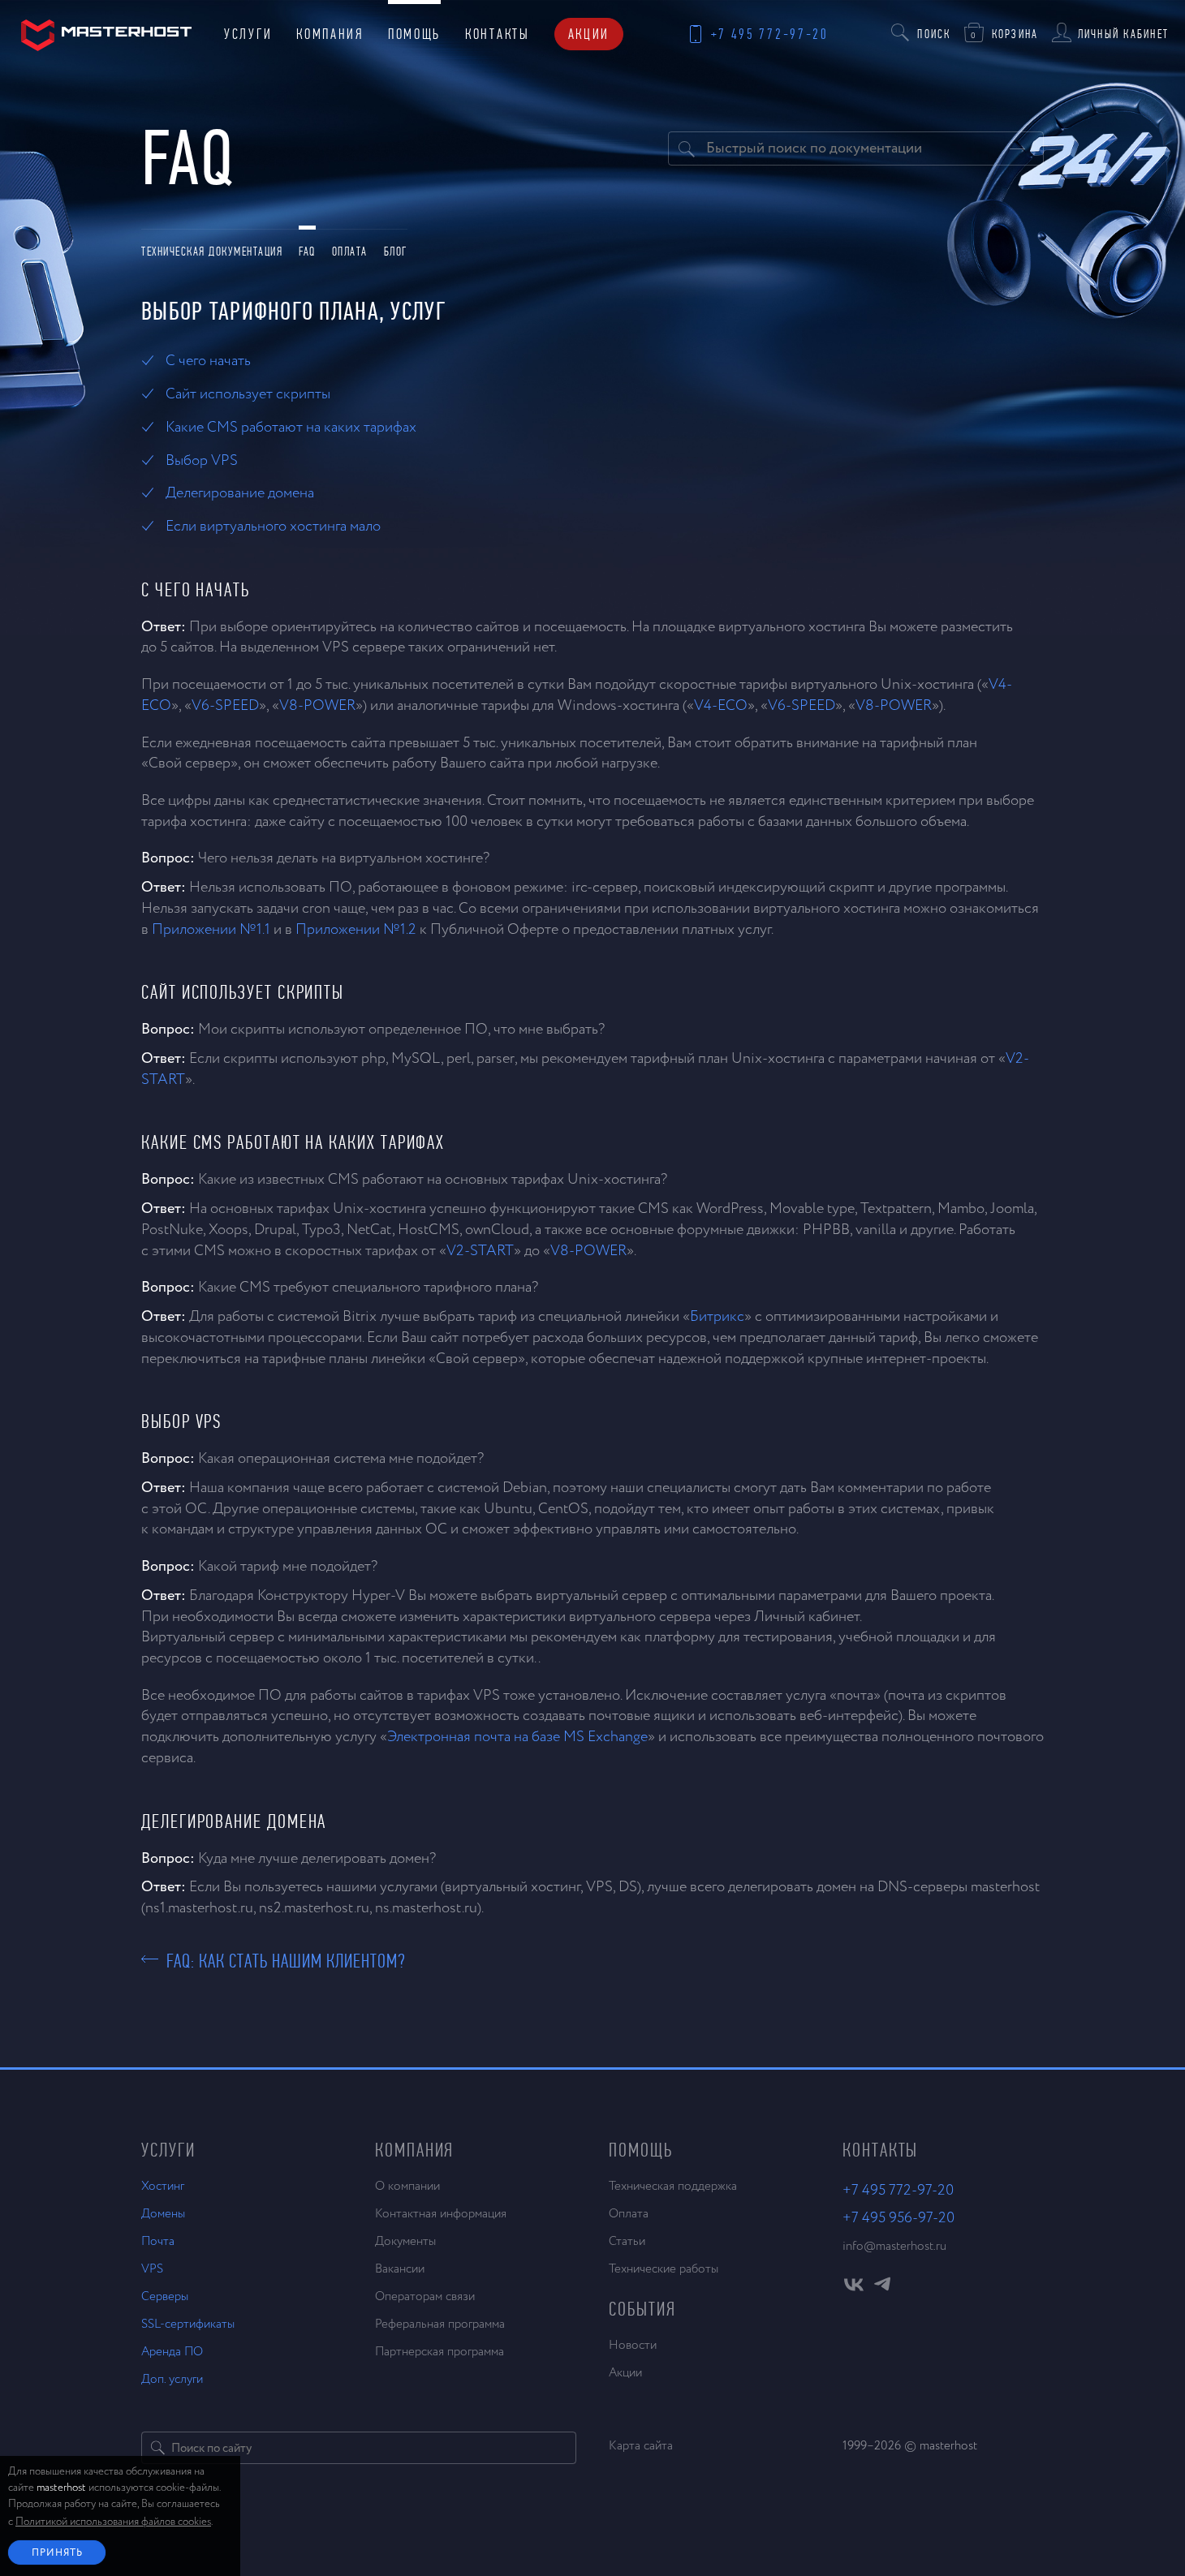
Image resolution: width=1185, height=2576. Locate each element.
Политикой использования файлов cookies (113, 2522)
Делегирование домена (240, 493)
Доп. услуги (172, 2379)
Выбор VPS (202, 461)
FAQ (307, 252)
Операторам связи (425, 2296)
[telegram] (882, 2289)
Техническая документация (212, 252)
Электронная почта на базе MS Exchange (517, 1737)
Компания (330, 34)
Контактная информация (441, 2214)
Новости (633, 2345)
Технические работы (664, 2269)
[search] (158, 2448)
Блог (396, 252)
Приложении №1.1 (211, 930)
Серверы (165, 2296)
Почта (158, 2241)
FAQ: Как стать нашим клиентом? (282, 1959)
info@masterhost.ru (894, 2246)
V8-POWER (317, 706)
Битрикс (717, 1317)
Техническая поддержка (673, 2186)
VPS (152, 2269)
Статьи (627, 2241)
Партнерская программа (440, 2352)
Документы (405, 2241)
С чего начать (208, 361)
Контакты (498, 34)
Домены (163, 2214)
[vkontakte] (853, 2289)
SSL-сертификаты (188, 2324)
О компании (407, 2186)
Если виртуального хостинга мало (273, 527)
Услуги (248, 34)
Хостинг (163, 2186)
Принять (57, 2553)
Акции (589, 34)
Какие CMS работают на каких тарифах (291, 428)
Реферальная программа (440, 2324)
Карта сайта (641, 2446)
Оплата (350, 252)
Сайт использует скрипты (248, 394)
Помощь (414, 34)
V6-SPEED (225, 706)
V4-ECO (721, 706)
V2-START (480, 1251)
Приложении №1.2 (356, 930)
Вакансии (400, 2269)
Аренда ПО (172, 2352)
